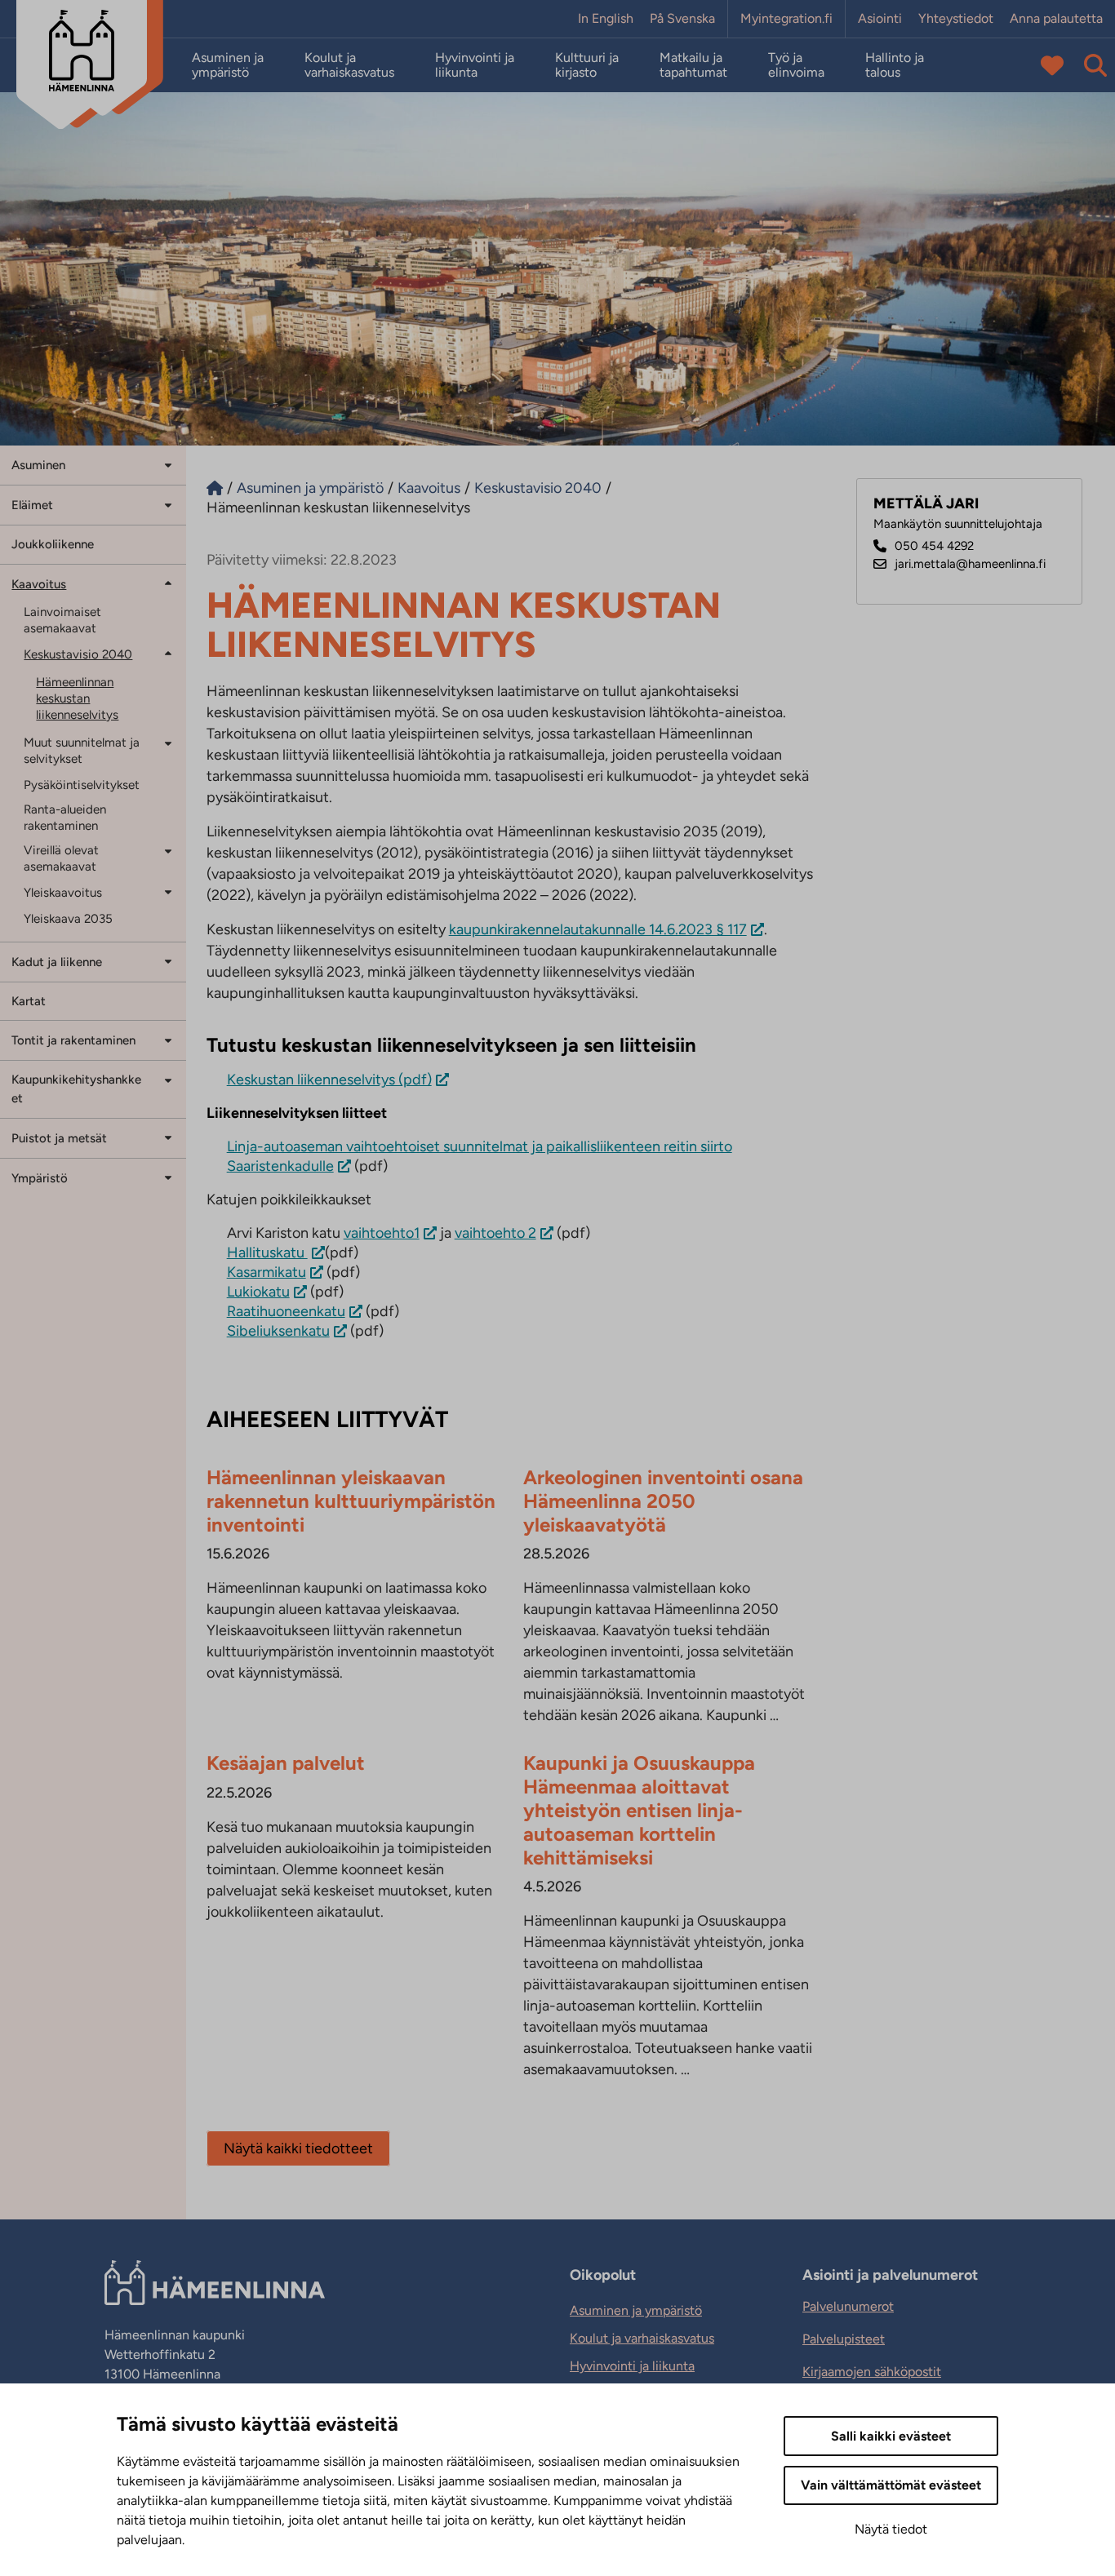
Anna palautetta (1056, 19)
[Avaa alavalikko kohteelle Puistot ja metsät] (168, 1137)
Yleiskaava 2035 (68, 919)
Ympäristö (40, 1178)
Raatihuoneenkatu (286, 1311)
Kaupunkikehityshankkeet (76, 1089)
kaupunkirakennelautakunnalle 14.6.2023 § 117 (598, 929)
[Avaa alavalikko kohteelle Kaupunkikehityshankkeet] (168, 1079)
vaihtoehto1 (382, 1233)
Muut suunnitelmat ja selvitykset (82, 751)
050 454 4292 (934, 546)
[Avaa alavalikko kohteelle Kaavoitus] (168, 583)
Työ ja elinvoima (796, 65)
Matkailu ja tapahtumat (693, 65)
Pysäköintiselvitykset (82, 785)
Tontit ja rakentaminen (73, 1040)
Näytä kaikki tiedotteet (298, 2148)
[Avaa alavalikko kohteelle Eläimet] (168, 504)
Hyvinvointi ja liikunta (475, 65)
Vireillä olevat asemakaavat (61, 858)
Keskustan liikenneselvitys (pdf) (329, 1080)
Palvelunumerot (848, 2306)
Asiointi (880, 19)
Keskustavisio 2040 (78, 654)
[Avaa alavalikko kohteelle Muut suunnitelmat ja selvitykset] (168, 743)
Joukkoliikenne (53, 544)
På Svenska (682, 19)
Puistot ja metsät (59, 1138)
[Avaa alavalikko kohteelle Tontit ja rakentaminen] (168, 1039)
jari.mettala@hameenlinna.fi (970, 564)
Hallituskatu (267, 1253)
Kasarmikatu (267, 1272)
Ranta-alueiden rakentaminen (65, 818)
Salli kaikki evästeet (891, 2436)
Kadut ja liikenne (57, 962)
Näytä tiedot (891, 2529)
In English (606, 19)
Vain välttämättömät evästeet (891, 2485)
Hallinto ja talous (895, 65)
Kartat (29, 1001)
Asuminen (38, 465)
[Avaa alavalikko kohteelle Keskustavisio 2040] (168, 653)
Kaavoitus (39, 584)
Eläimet (32, 505)
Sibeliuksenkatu (278, 1331)
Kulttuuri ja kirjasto (587, 65)
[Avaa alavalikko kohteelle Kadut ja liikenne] (168, 961)
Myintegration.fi (786, 19)
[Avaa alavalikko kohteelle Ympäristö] (168, 1177)
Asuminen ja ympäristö (228, 65)
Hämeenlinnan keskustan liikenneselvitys (77, 698)
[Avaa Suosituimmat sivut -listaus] (1052, 65)
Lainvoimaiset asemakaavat (62, 620)
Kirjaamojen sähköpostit (872, 2372)
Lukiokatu (258, 1292)
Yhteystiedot (956, 19)
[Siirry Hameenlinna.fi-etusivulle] (215, 488)
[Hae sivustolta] (1095, 65)
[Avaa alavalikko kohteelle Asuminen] (168, 464)
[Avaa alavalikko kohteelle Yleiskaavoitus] (168, 891)
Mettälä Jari (926, 504)
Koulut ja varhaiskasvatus (349, 65)
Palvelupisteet (844, 2339)
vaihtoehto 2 (495, 1233)
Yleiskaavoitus (63, 893)
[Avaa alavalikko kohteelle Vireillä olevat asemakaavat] (168, 851)
